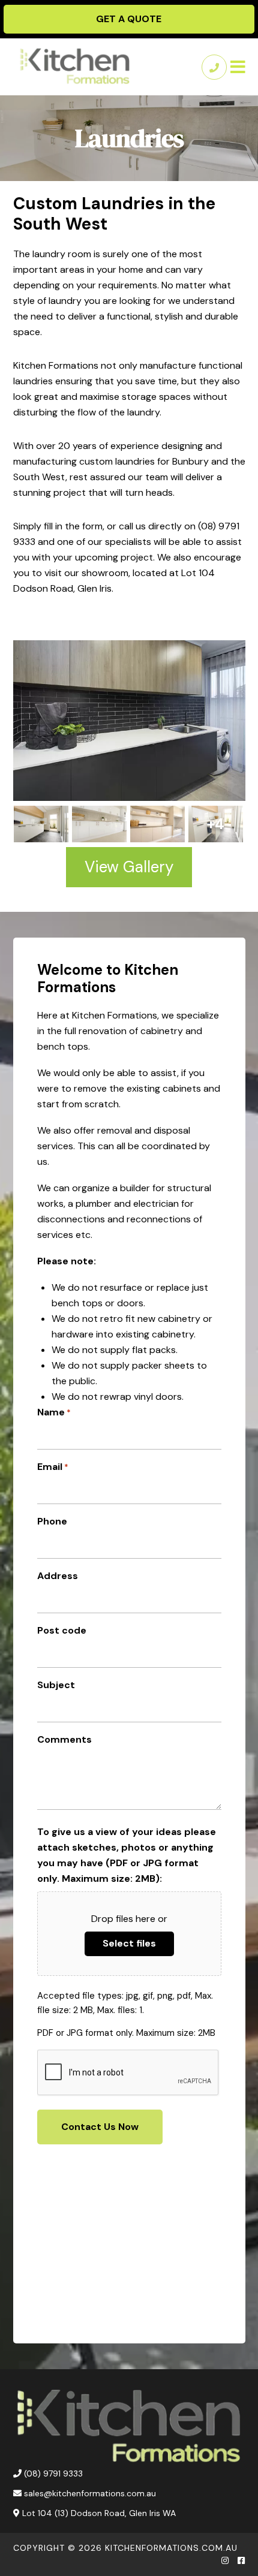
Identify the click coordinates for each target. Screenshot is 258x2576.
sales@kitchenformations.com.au (90, 2493)
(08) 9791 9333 (53, 2473)
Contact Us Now (100, 2127)
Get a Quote (129, 19)
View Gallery (129, 867)
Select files (129, 1943)
